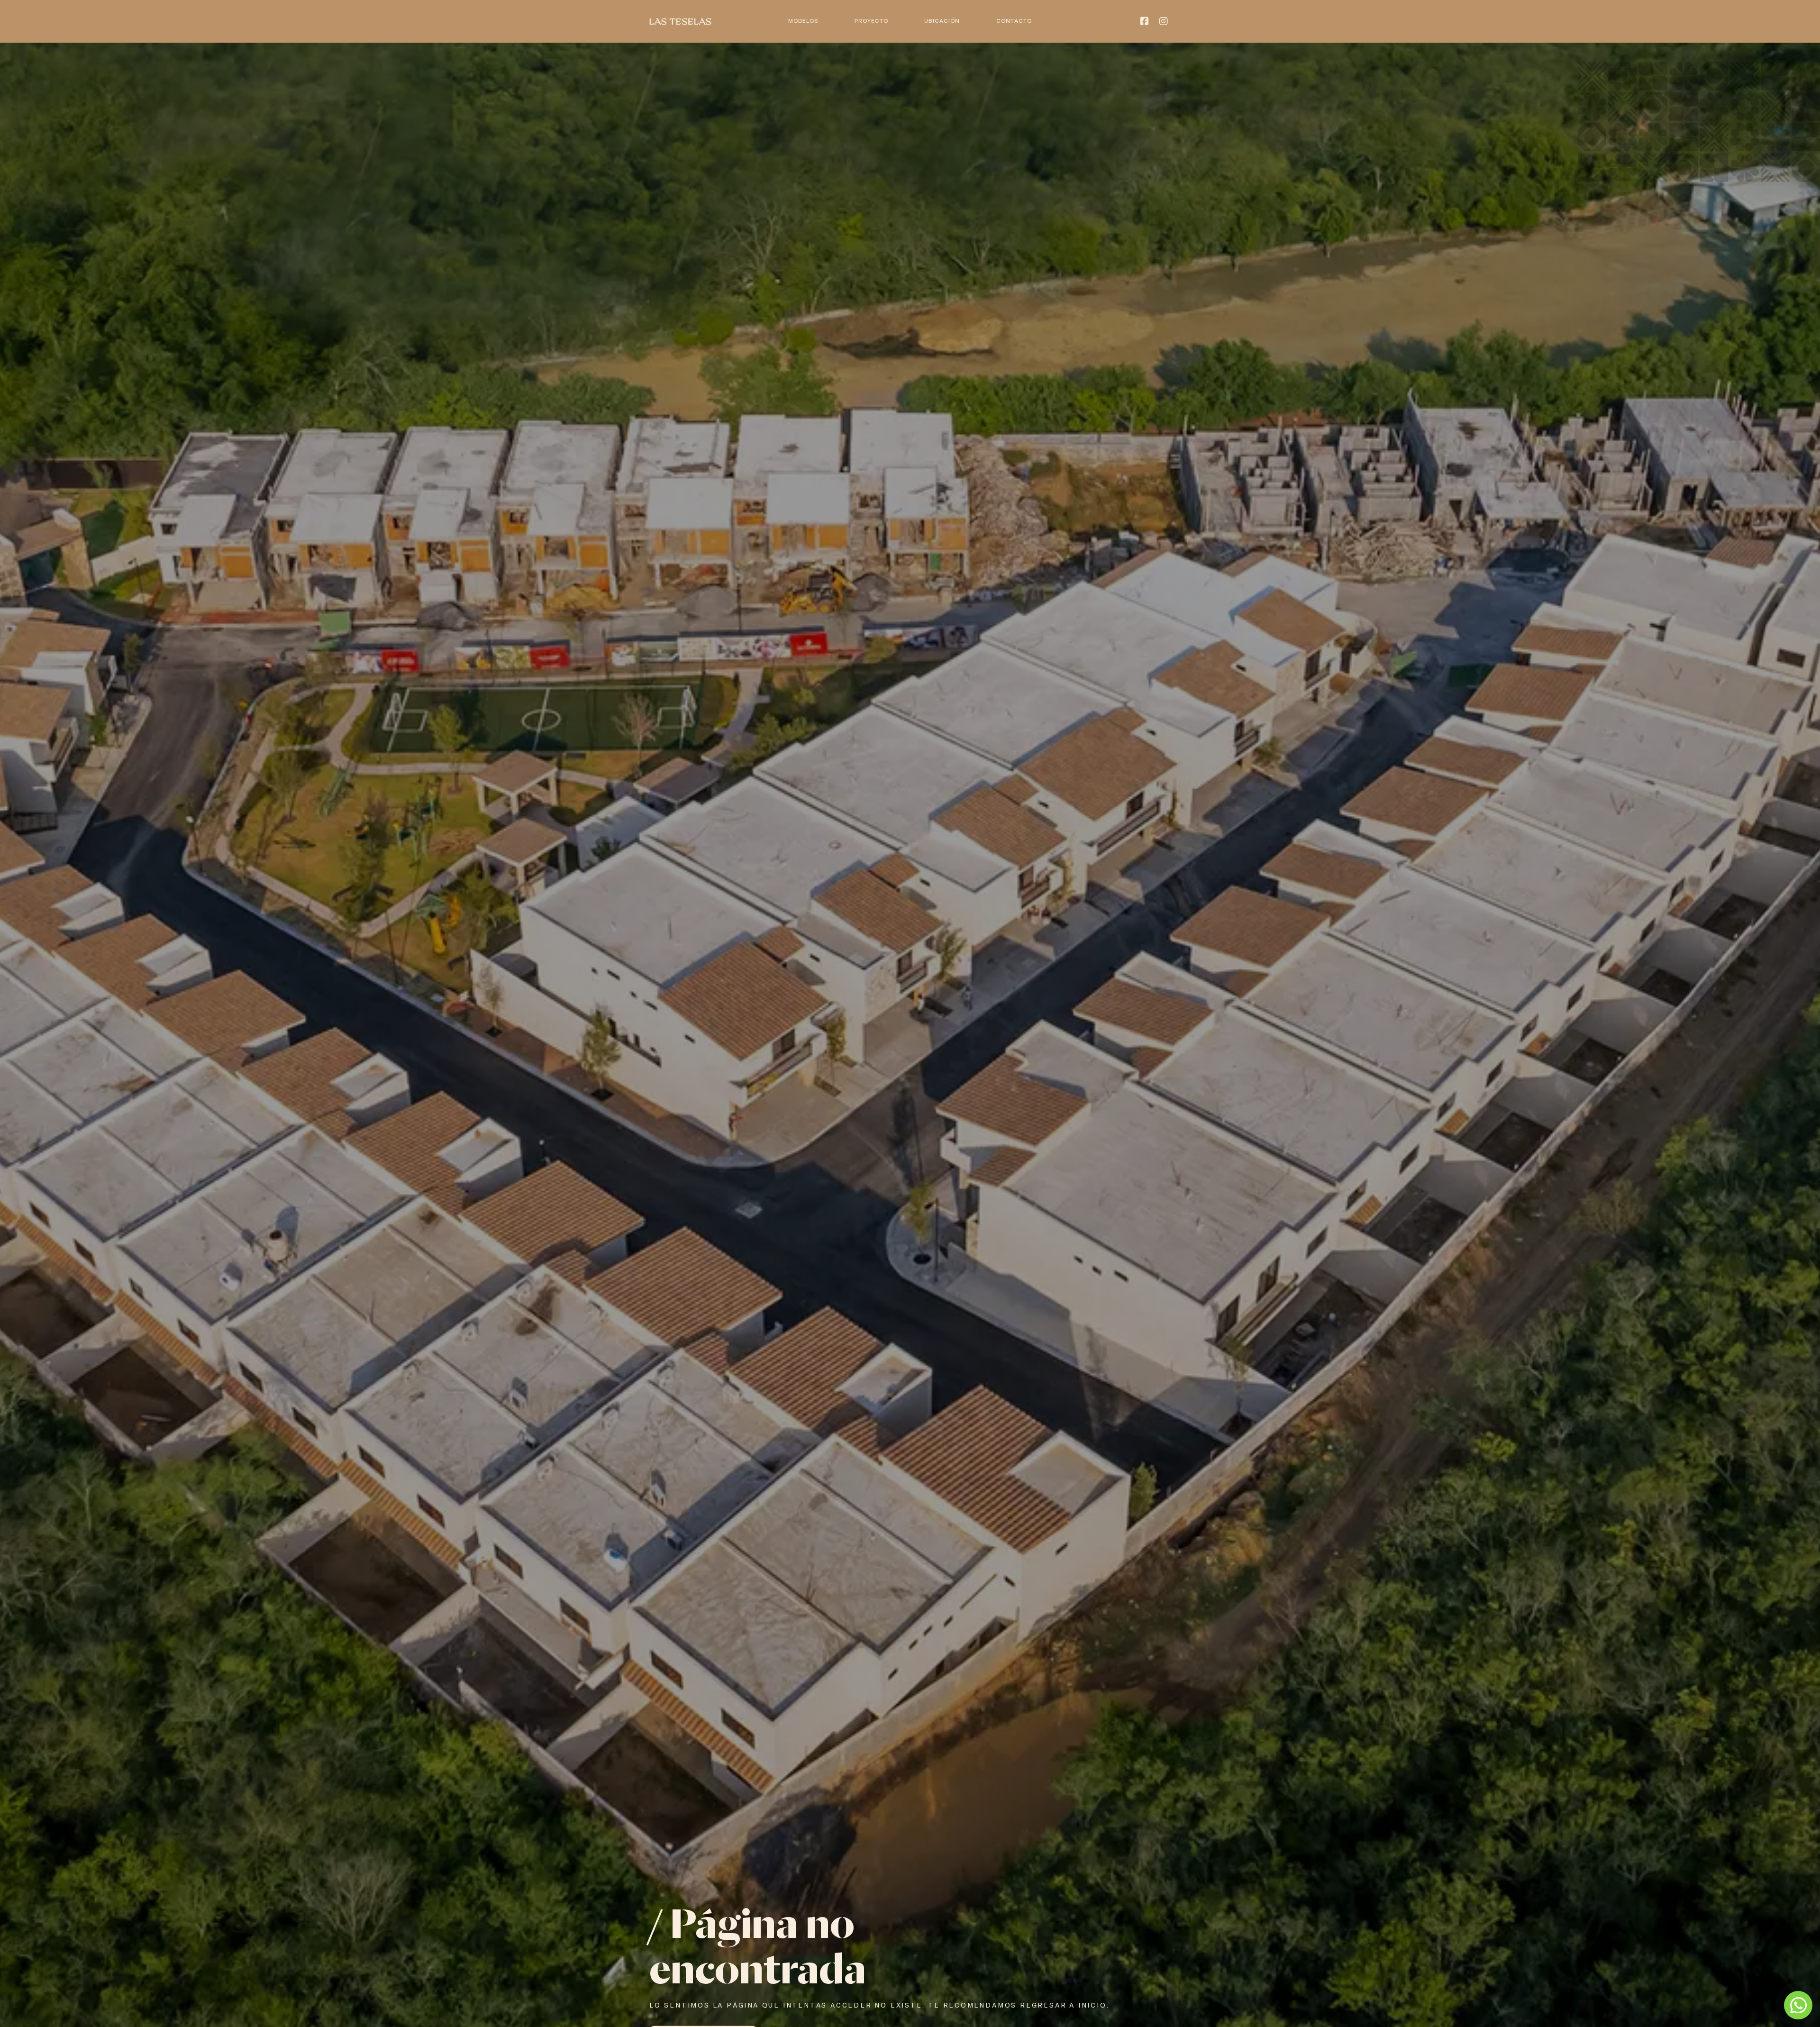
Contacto (1014, 21)
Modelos (803, 21)
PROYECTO (871, 21)
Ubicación (942, 21)
